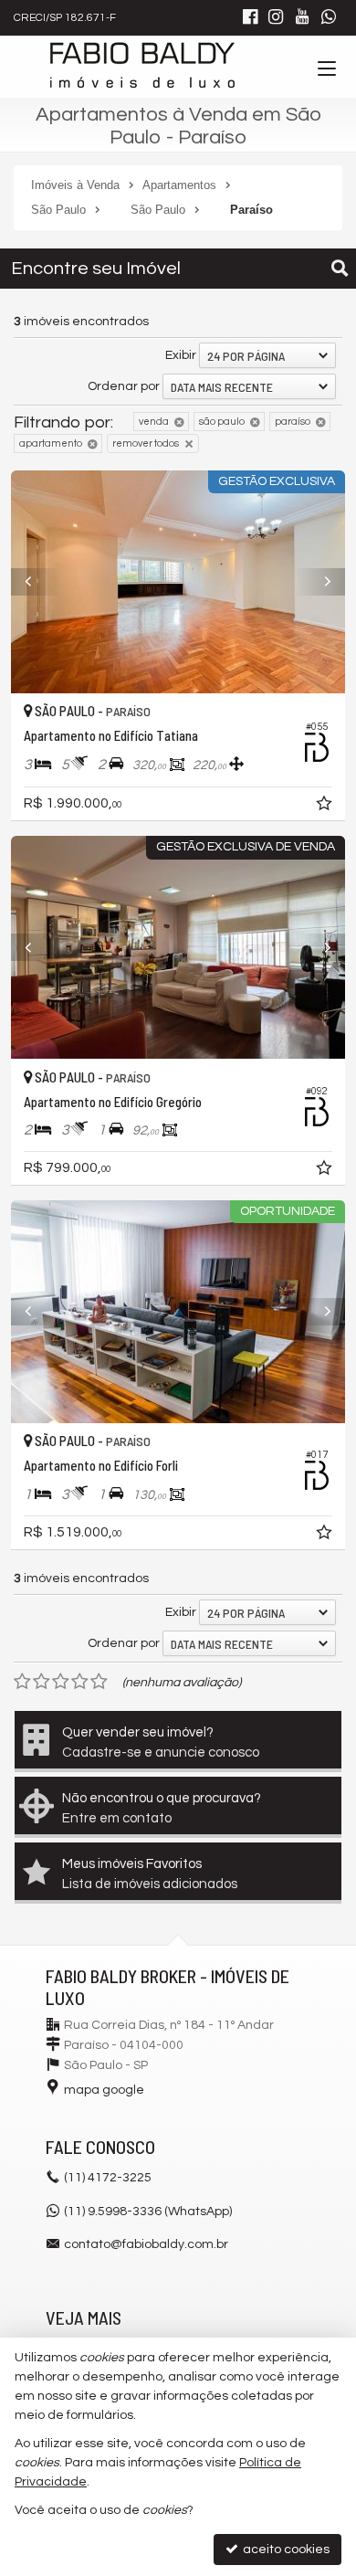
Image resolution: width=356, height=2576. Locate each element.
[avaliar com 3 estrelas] (61, 1682)
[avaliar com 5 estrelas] (99, 1682)
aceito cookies (285, 2550)
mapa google (104, 2090)
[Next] (320, 582)
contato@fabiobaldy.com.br (146, 2244)
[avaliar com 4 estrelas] (80, 1682)
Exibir (181, 355)
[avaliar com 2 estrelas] (42, 1682)
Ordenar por (124, 386)
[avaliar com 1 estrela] (22, 1682)
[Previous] (36, 582)
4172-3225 (108, 2178)
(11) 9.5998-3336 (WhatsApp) (148, 2212)
